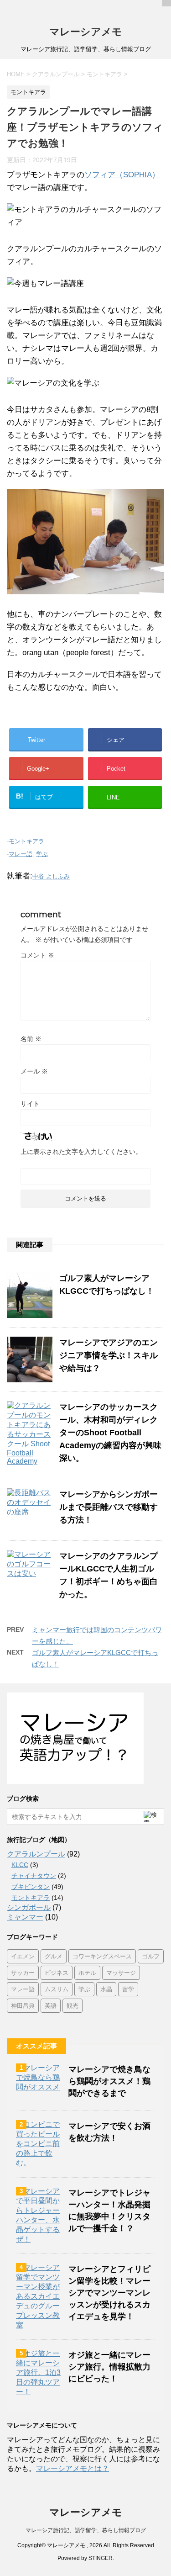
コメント (37, 955)
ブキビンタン (31, 1887)
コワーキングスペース (102, 1956)
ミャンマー (25, 1917)
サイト (30, 1104)
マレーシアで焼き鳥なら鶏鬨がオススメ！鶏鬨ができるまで (109, 2081)
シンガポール (29, 1907)
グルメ (54, 1956)
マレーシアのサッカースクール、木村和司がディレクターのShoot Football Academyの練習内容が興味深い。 (110, 1433)
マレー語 (21, 854)
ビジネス (57, 1973)
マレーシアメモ (86, 32)
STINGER (101, 2558)
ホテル (87, 1973)
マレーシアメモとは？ (73, 2468)
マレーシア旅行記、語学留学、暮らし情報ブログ (86, 2530)
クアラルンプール (36, 1854)
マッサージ (121, 1973)
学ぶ (42, 854)
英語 (51, 2005)
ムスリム (57, 1989)
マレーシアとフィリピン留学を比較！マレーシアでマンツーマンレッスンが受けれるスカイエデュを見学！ (109, 2293)
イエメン (23, 1956)
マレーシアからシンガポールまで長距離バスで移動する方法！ (109, 1507)
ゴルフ (151, 1956)
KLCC (20, 1865)
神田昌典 (23, 2005)
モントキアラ (26, 841)
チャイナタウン (34, 1876)
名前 (31, 1039)
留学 (128, 1989)
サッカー (23, 1973)
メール (34, 1071)
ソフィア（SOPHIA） (122, 175)
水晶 (106, 1989)
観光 (73, 2005)
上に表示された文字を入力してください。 (81, 1152)
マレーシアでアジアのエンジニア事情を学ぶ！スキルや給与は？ (109, 1355)
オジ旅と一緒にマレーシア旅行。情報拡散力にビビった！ (109, 2367)
